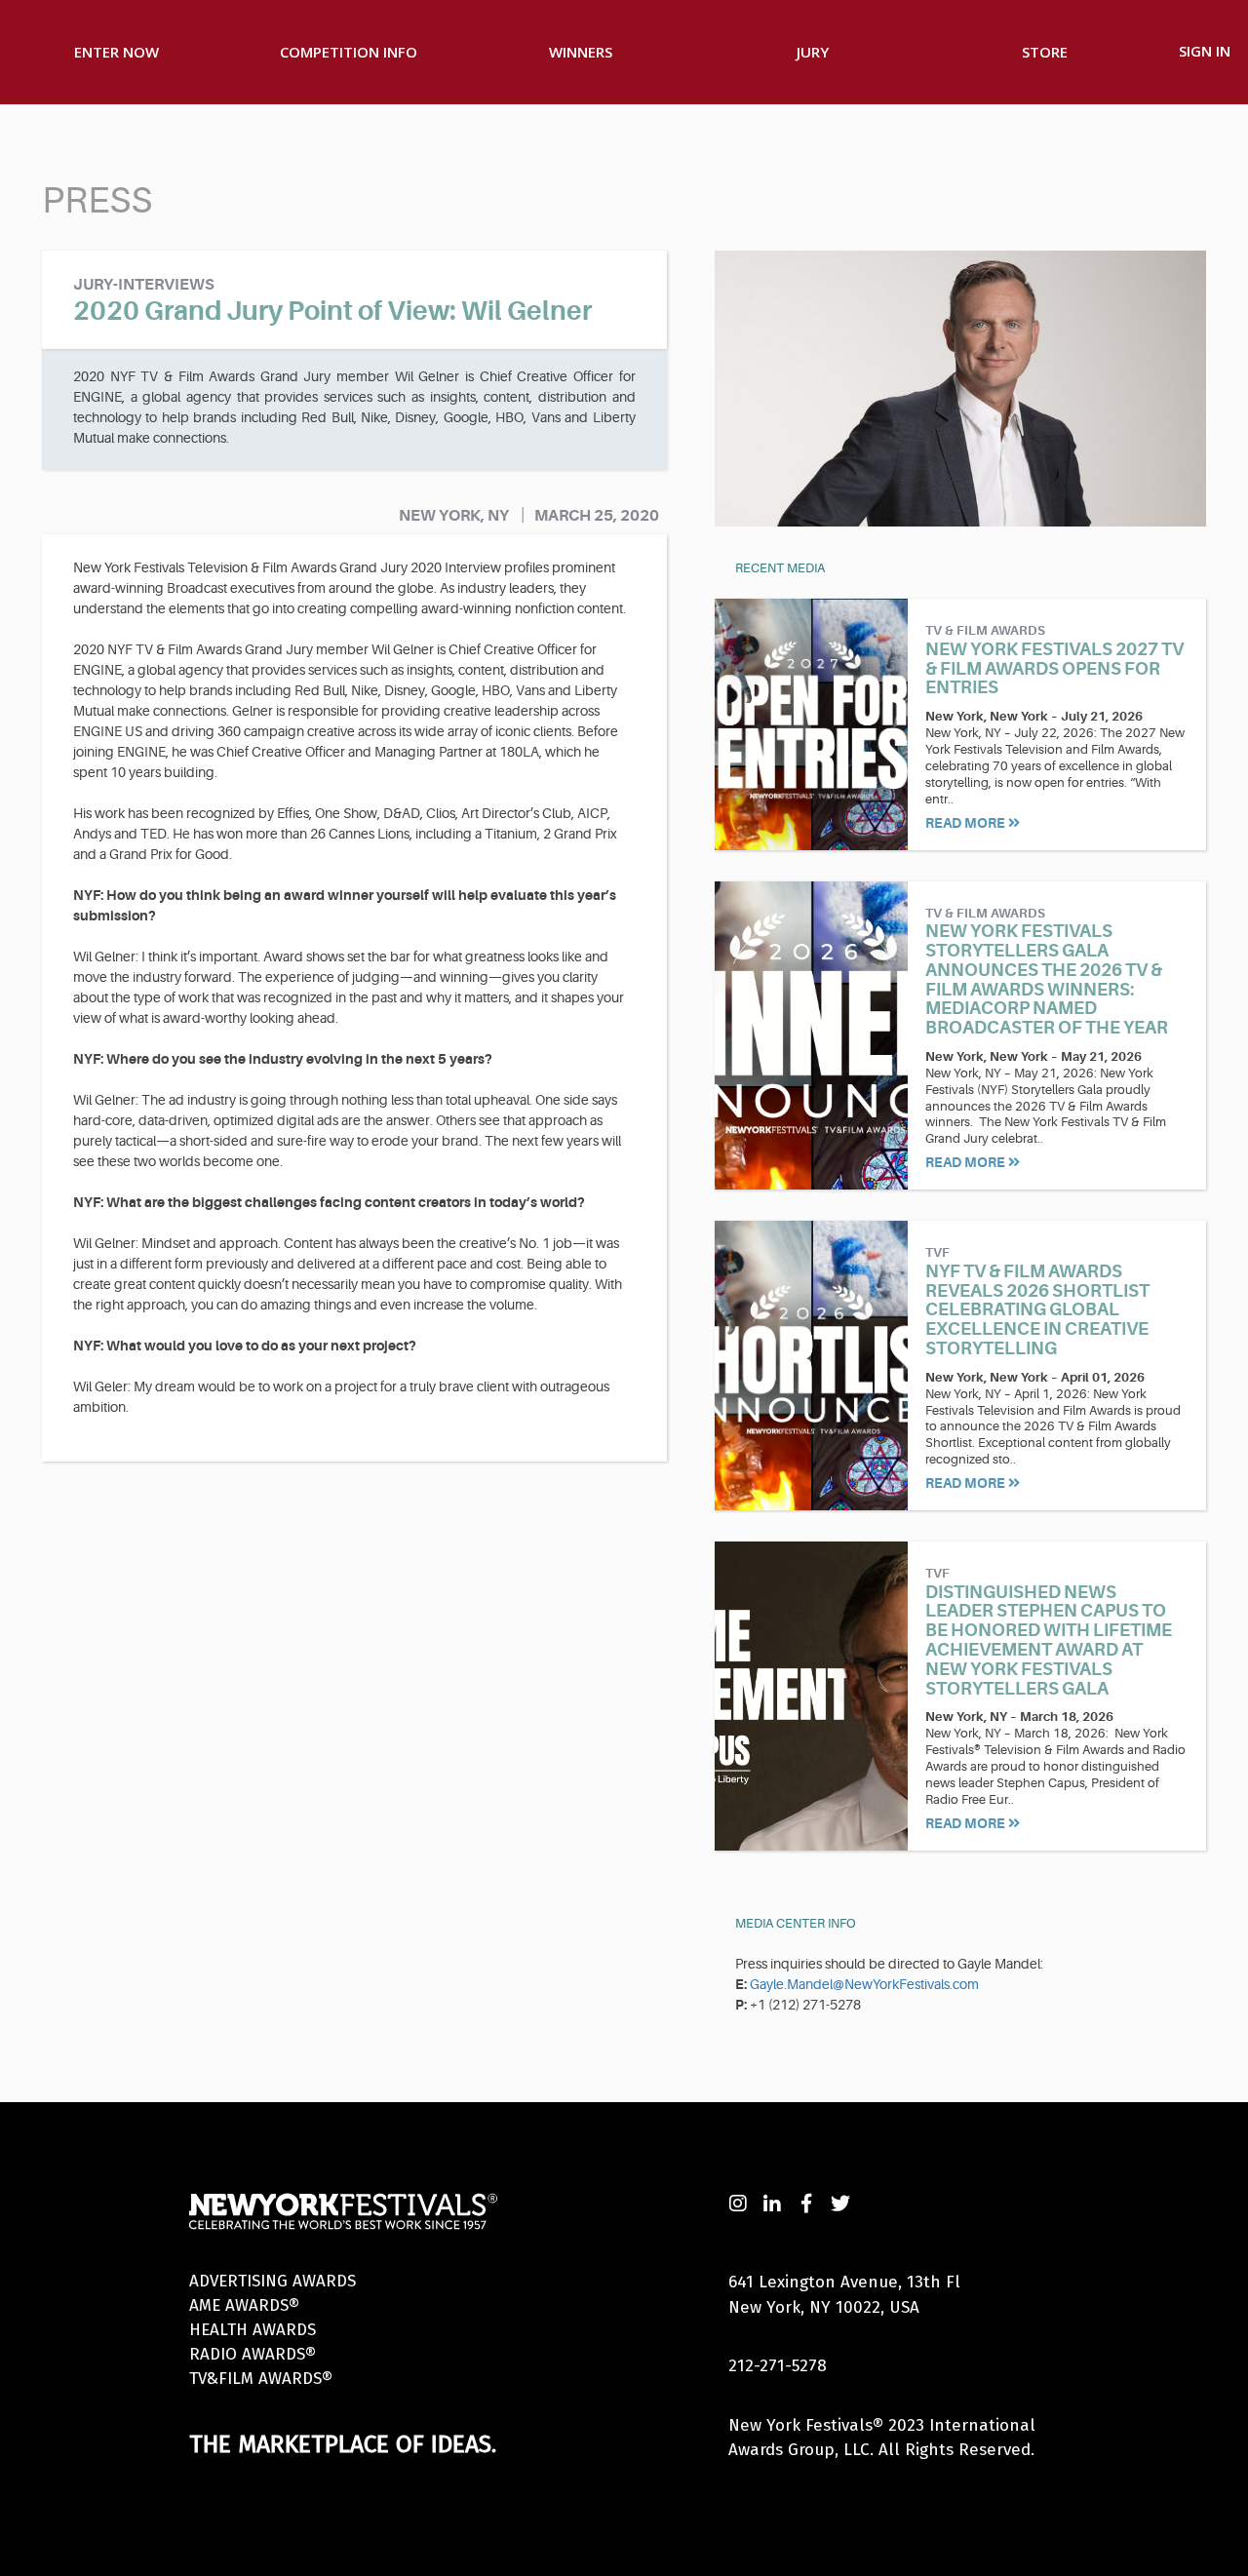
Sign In (1205, 51)
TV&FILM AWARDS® (261, 2379)
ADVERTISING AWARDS (273, 2281)
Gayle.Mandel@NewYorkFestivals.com (864, 1984)
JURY (813, 52)
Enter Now (117, 52)
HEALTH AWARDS (253, 2330)
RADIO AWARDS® (253, 2354)
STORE (1045, 52)
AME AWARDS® (244, 2305)
